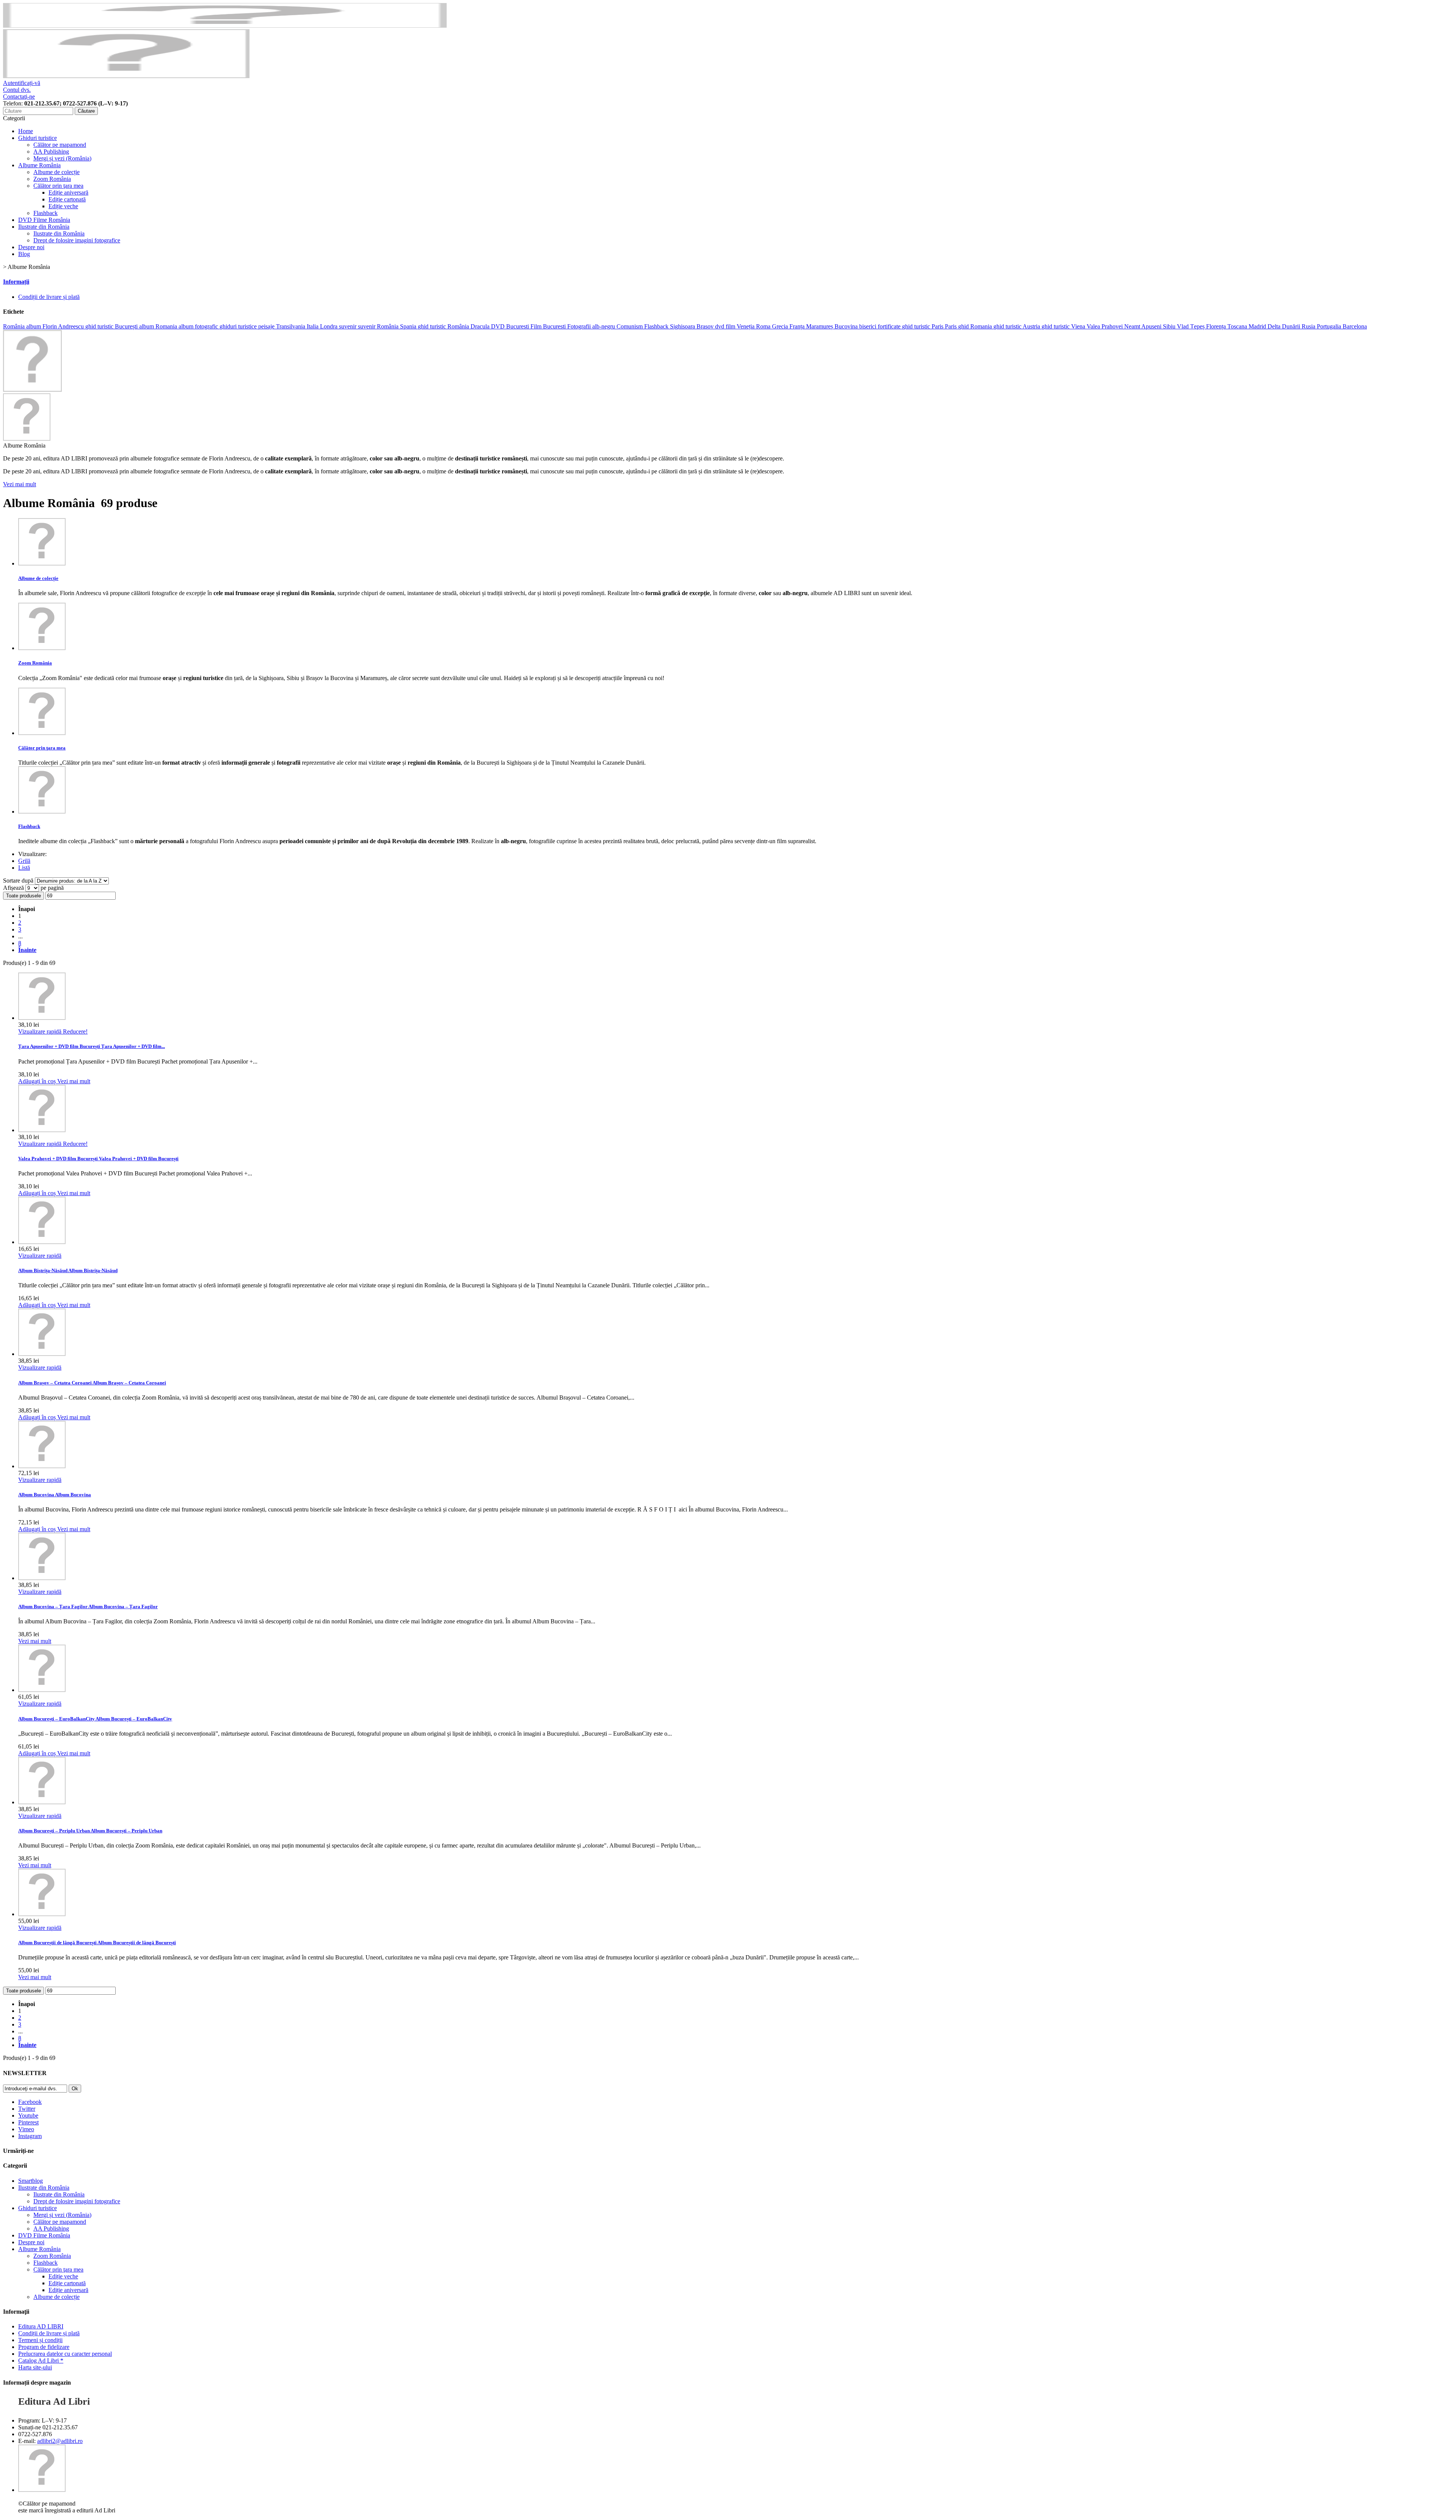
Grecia (781, 326)
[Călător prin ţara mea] (42, 733)
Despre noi (31, 247)
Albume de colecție (56, 172)
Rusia (1309, 326)
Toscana (1238, 326)
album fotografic (199, 326)
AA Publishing (51, 152)
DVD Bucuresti (511, 326)
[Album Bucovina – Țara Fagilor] (42, 1578)
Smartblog (31, 2181)
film (731, 326)
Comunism (630, 326)
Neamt (1133, 326)
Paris (952, 326)
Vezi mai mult (20, 484)
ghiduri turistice (239, 326)
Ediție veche (63, 206)
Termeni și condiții (40, 2340)
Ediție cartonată (67, 199)
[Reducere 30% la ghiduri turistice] (225, 26)
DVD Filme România (44, 220)
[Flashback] (42, 811)
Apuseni (1152, 326)
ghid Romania (976, 326)
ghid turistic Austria (1017, 326)
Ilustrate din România (44, 227)
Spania (409, 326)
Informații (16, 282)
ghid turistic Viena (1064, 326)
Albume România (39, 165)
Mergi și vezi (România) (62, 158)
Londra (329, 326)
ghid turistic (100, 326)
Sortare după (18, 881)
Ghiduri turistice (38, 138)
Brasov (706, 326)
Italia (313, 326)
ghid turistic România (444, 326)
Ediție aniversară (68, 192)
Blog (24, 254)
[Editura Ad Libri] (126, 76)
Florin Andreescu (64, 326)
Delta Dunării (1285, 326)
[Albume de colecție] (42, 563)
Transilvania (291, 326)
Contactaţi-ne (19, 97)
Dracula (481, 326)
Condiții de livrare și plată (49, 297)
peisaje (267, 326)
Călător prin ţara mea (58, 186)
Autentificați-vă (22, 83)
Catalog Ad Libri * (41, 2361)
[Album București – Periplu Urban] (42, 1802)
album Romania (159, 326)
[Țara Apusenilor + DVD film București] (42, 1018)
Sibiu (1170, 326)
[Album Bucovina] (42, 1466)
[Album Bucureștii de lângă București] (42, 1914)
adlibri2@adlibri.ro (60, 2441)
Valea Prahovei (1105, 326)
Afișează (14, 888)
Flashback (45, 213)
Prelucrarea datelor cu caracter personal (65, 2354)
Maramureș (820, 326)
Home (26, 131)
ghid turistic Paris (923, 326)
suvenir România (379, 326)
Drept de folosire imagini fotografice (77, 240)
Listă (24, 868)
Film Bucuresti (549, 326)
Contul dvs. (17, 90)
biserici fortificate (881, 326)
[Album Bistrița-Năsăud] (42, 1242)
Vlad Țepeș (1192, 326)
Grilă (24, 861)
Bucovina (847, 326)
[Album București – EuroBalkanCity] (42, 1690)
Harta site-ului (35, 2367)
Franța (798, 326)
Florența (1217, 326)
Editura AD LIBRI (41, 2326)
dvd (720, 326)
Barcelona (1355, 326)
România (15, 326)
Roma (764, 326)
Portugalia (1330, 326)
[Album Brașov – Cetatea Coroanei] (42, 1354)
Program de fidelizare (44, 2347)
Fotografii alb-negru (592, 326)
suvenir (348, 326)
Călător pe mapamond (60, 145)
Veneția (746, 326)
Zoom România (52, 179)
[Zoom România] (42, 648)
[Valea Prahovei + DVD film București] (42, 1130)
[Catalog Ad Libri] (32, 390)
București (127, 326)
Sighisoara (683, 326)
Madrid (1258, 326)
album (34, 326)
